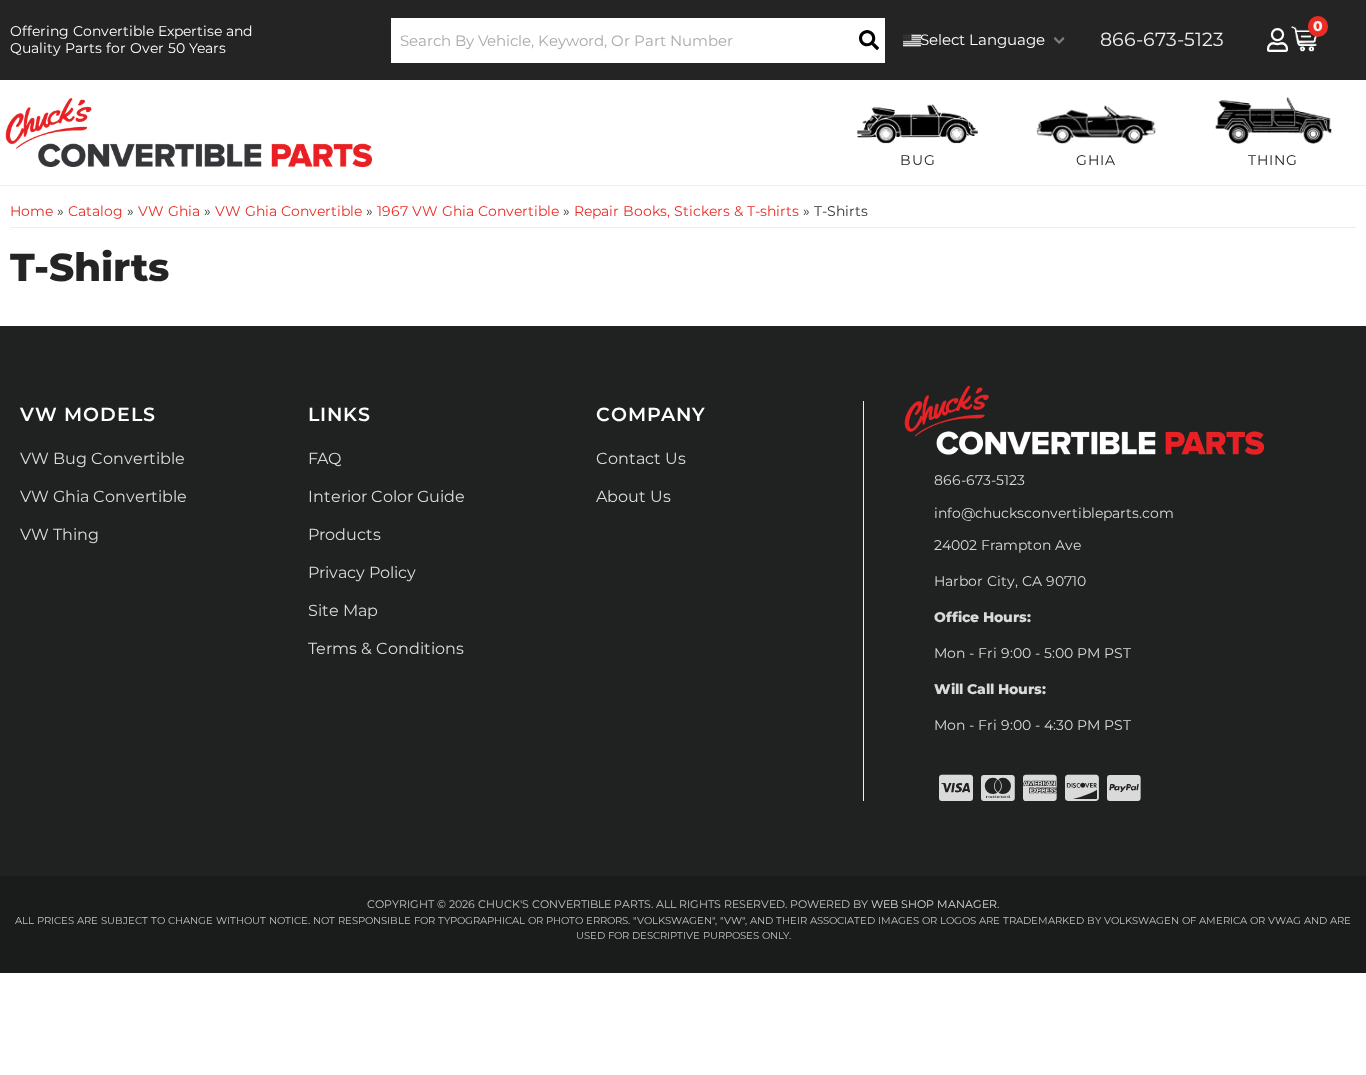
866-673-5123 (979, 480)
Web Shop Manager (934, 904)
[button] (638, 40)
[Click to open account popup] (1277, 40)
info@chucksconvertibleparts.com (1054, 513)
